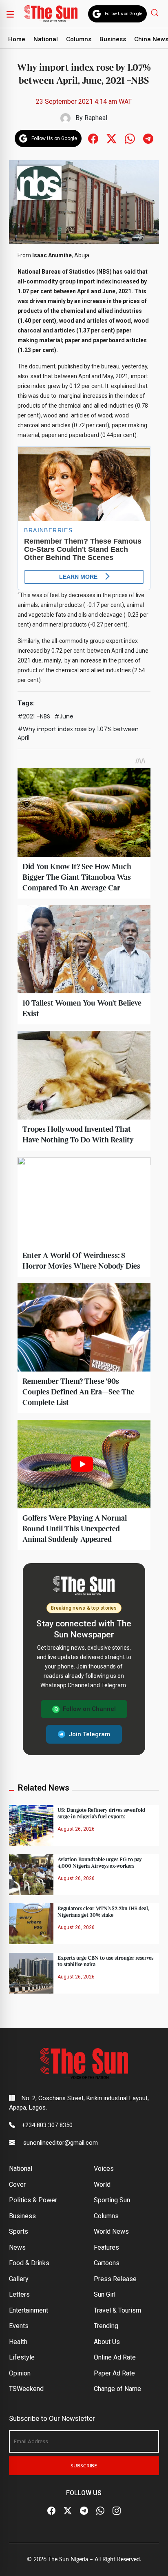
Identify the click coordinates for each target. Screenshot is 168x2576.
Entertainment (29, 2310)
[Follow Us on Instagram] (117, 2511)
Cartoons (107, 2263)
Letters (19, 2294)
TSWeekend (26, 2389)
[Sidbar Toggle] (10, 14)
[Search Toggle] (156, 12)
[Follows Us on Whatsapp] (130, 138)
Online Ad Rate (115, 2357)
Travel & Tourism (117, 2310)
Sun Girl (105, 2294)
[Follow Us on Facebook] (51, 2511)
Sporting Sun (112, 2200)
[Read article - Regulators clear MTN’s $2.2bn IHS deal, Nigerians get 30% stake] (31, 1924)
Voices (104, 2169)
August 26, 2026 (76, 1829)
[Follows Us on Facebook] (93, 138)
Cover (17, 2185)
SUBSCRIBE (84, 2466)
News (17, 2247)
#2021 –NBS (34, 716)
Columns (79, 39)
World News (111, 2231)
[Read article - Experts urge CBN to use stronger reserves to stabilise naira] (31, 1973)
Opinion (20, 2373)
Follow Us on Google (124, 14)
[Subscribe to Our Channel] (84, 2511)
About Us (107, 2342)
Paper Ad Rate (114, 2373)
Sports (19, 2231)
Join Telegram (89, 1734)
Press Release (115, 2279)
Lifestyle (22, 2357)
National (46, 39)
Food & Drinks (29, 2263)
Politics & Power (33, 2200)
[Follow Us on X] (68, 2511)
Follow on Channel (89, 1709)
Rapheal (96, 118)
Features (106, 2247)
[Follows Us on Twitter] (112, 138)
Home (17, 39)
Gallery (19, 2279)
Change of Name (117, 2389)
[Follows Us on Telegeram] (148, 138)
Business (113, 39)
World (102, 2185)
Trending (106, 2326)
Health (18, 2342)
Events (19, 2326)
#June (64, 716)
